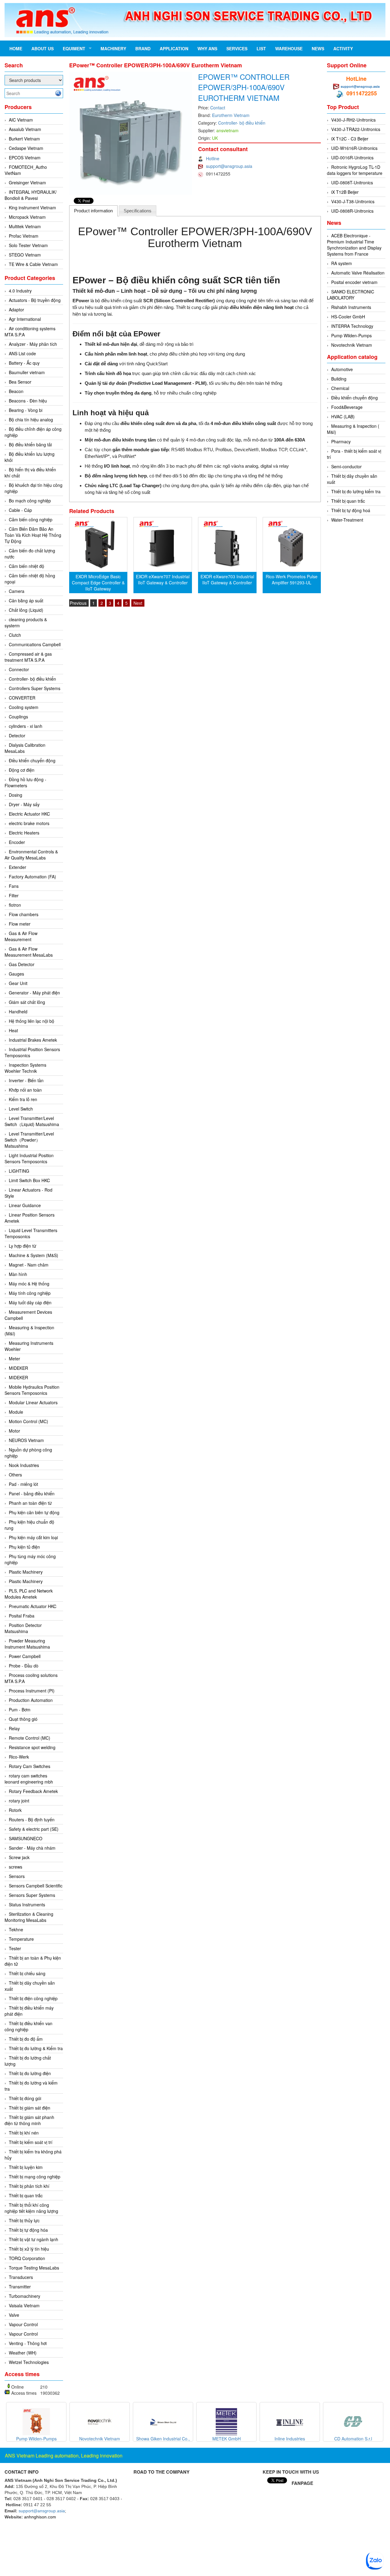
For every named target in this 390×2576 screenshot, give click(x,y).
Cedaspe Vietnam (26, 148)
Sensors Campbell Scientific (36, 1886)
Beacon (16, 391)
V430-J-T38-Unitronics (353, 201)
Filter (14, 895)
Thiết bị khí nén (24, 2133)
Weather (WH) (23, 2353)
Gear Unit (18, 983)
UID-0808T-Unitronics (352, 182)
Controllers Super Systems (35, 688)
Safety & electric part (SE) (34, 1829)
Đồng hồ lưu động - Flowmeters (25, 782)
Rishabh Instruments (351, 307)
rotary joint (19, 1801)
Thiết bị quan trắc (26, 2195)
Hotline (213, 158)
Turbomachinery (25, 2296)
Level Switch (21, 1109)
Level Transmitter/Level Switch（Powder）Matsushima (29, 1140)
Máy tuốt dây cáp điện (30, 1302)
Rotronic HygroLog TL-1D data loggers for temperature (355, 170)
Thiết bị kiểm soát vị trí (31, 2142)
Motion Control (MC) (28, 1421)
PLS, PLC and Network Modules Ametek (29, 1594)
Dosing (16, 795)
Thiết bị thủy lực (24, 2220)
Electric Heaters (24, 833)
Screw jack (19, 1857)
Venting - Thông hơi (28, 2343)
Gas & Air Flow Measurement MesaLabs (29, 952)
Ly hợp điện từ (23, 1246)
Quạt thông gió (23, 1719)
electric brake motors (29, 823)
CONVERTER (22, 698)
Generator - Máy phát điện (34, 993)
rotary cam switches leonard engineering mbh (29, 1779)
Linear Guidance (25, 1205)
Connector (19, 669)
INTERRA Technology (352, 326)
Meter (14, 1359)
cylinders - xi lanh (26, 726)
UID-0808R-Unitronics (352, 211)
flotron (15, 905)
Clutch (15, 635)
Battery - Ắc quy (24, 363)
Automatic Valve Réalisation (358, 273)
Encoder (17, 842)
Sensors (17, 1876)
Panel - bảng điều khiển (32, 1494)
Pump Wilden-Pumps (351, 335)
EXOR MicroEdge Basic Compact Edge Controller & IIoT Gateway (98, 583)
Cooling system (24, 707)
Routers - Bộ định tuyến (32, 1819)
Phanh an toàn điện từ (30, 1503)
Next (138, 603)
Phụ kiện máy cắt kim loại (33, 1537)
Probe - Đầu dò (24, 1666)
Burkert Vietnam (24, 139)
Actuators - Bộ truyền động (35, 300)
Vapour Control (23, 2324)
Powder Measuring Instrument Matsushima (27, 1644)
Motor (14, 1431)
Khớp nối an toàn (25, 1090)
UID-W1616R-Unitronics (354, 148)
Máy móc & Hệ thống (29, 1284)
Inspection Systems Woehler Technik (25, 1068)
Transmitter (20, 2287)
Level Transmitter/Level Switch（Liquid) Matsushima (32, 1121)
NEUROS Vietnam (26, 1440)
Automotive (342, 369)
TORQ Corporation (27, 2258)
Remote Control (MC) (30, 1738)
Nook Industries (24, 1465)
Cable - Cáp (20, 510)
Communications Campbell (35, 644)
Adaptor (16, 310)
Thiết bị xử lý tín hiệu (29, 2249)
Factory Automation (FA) (32, 877)
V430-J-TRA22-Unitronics (356, 129)
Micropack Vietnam (27, 217)
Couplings (18, 717)
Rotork (15, 1810)
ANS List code (22, 353)
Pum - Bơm (20, 1710)
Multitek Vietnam (25, 226)
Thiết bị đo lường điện (30, 2073)
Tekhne (16, 1929)
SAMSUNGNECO (26, 1838)
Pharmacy (341, 441)
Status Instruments (27, 1905)
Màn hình (18, 1274)
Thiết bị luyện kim (26, 2167)
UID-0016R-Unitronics (352, 158)
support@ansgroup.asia (229, 166)
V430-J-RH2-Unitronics (353, 120)
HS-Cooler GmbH (348, 317)
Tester (15, 1948)
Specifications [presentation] (138, 211)
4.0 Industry (20, 291)
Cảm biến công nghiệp (31, 519)
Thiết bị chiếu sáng (27, 1973)
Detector (17, 735)
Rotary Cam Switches (30, 1766)
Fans (14, 886)
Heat (13, 1030)
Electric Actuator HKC (29, 814)
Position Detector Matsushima (23, 1628)
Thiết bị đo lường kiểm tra (356, 491)
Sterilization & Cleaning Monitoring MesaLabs (29, 1917)
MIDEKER (18, 1368)
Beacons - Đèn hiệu (28, 401)
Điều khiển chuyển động (32, 760)
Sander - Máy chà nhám (32, 1848)
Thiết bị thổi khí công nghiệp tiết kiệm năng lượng (31, 2208)
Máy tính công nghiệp (30, 1293)
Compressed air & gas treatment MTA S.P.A (28, 657)
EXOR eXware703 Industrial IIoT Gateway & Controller (227, 579)
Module (16, 1412)
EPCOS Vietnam (25, 158)
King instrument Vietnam (32, 207)
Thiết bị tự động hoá (351, 510)
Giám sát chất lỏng (27, 1002)
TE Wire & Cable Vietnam (33, 264)
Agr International (25, 319)
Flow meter (20, 924)
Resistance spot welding (32, 1747)
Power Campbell (25, 1656)
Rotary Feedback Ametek (33, 1791)
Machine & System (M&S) (34, 1255)
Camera (17, 591)
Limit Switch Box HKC (29, 1180)
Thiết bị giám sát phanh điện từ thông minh (29, 2120)
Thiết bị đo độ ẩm (26, 2039)
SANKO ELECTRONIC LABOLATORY (351, 295)
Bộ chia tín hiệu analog (31, 420)
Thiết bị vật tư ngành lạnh (34, 2239)
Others (15, 1475)
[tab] (94, 211)
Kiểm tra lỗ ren (23, 1099)
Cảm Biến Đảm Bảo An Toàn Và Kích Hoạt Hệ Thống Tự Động (33, 535)
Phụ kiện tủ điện (24, 1547)
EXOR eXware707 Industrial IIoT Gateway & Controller (163, 579)
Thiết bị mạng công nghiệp (35, 2177)
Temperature (21, 1939)
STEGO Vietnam (25, 255)
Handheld (18, 1012)
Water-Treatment (347, 520)
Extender (18, 867)
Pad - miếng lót (23, 1484)
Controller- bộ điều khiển (32, 679)
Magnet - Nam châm (29, 1265)
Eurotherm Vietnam (231, 115)
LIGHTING (19, 1171)
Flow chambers (24, 914)
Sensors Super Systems (32, 1895)
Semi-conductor (346, 466)
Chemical (340, 388)
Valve (14, 2315)
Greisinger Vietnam (27, 182)
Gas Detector (22, 964)
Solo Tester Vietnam (28, 245)
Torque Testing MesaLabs (34, 2268)
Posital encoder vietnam (354, 282)
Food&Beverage (347, 407)
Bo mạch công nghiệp (30, 501)
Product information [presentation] (93, 211)
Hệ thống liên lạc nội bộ (32, 1021)
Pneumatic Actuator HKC (33, 1606)
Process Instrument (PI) (32, 1691)
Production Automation (31, 1700)
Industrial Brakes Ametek (33, 1040)
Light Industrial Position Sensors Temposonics (29, 1158)
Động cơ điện (22, 770)
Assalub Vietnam (25, 129)
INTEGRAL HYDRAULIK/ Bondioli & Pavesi (31, 195)
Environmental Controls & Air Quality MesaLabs (31, 855)
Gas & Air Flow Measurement (21, 936)
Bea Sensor (20, 382)
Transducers (21, 2277)
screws (16, 1867)
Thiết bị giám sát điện (30, 2108)
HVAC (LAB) (343, 416)
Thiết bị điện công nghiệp (33, 1998)
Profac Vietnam (24, 236)
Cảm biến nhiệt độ (27, 566)
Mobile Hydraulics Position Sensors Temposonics (32, 1390)
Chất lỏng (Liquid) (26, 610)
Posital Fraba (22, 1616)
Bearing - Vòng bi (26, 410)
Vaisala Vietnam (24, 2305)
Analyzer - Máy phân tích (33, 344)
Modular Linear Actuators (33, 1402)
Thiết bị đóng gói (25, 2098)
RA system (342, 263)
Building (339, 379)
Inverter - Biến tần (26, 1080)
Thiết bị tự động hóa (28, 2230)
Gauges (16, 974)
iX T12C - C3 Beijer (350, 139)
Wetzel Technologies (29, 2362)
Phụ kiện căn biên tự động (34, 1512)
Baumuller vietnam (27, 372)
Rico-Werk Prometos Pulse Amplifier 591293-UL (292, 579)
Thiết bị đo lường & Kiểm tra (36, 2048)
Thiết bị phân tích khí (29, 2186)
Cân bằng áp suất (26, 601)
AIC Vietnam (21, 120)
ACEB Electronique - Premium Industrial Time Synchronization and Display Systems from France (354, 245)
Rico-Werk (19, 1757)
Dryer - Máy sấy (24, 804)
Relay (14, 1728)
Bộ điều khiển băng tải (30, 445)
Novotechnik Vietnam (352, 345)
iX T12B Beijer (345, 192)
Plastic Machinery (26, 1572)
